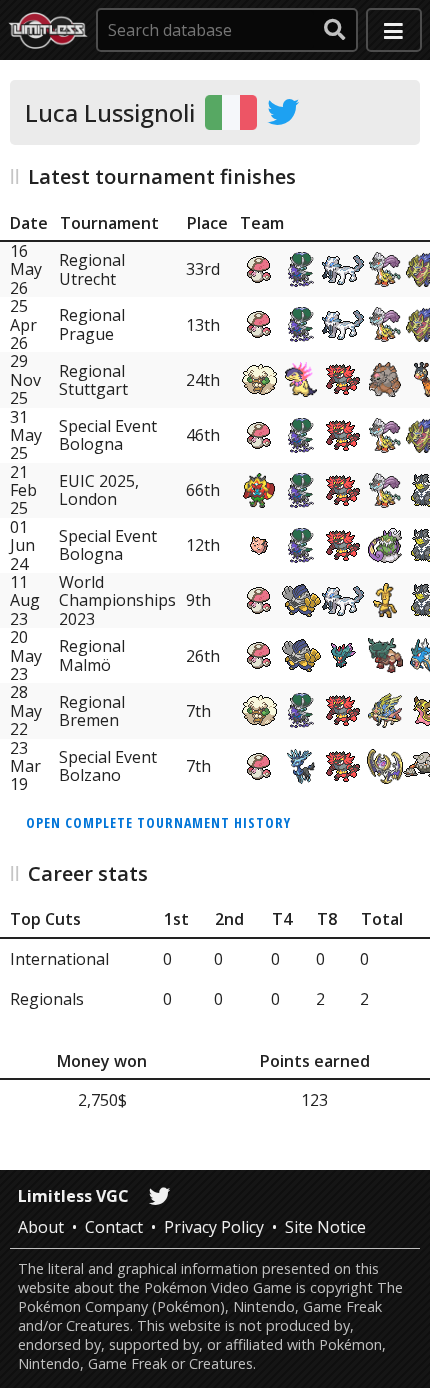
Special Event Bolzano (108, 766)
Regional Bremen (92, 711)
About (41, 1227)
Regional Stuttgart (93, 380)
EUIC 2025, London (99, 490)
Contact (114, 1227)
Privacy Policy (214, 1227)
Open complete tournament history (158, 822)
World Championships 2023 (117, 600)
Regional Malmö (92, 655)
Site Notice (325, 1227)
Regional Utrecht (92, 269)
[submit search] (335, 30)
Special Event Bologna (108, 435)
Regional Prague (92, 324)
